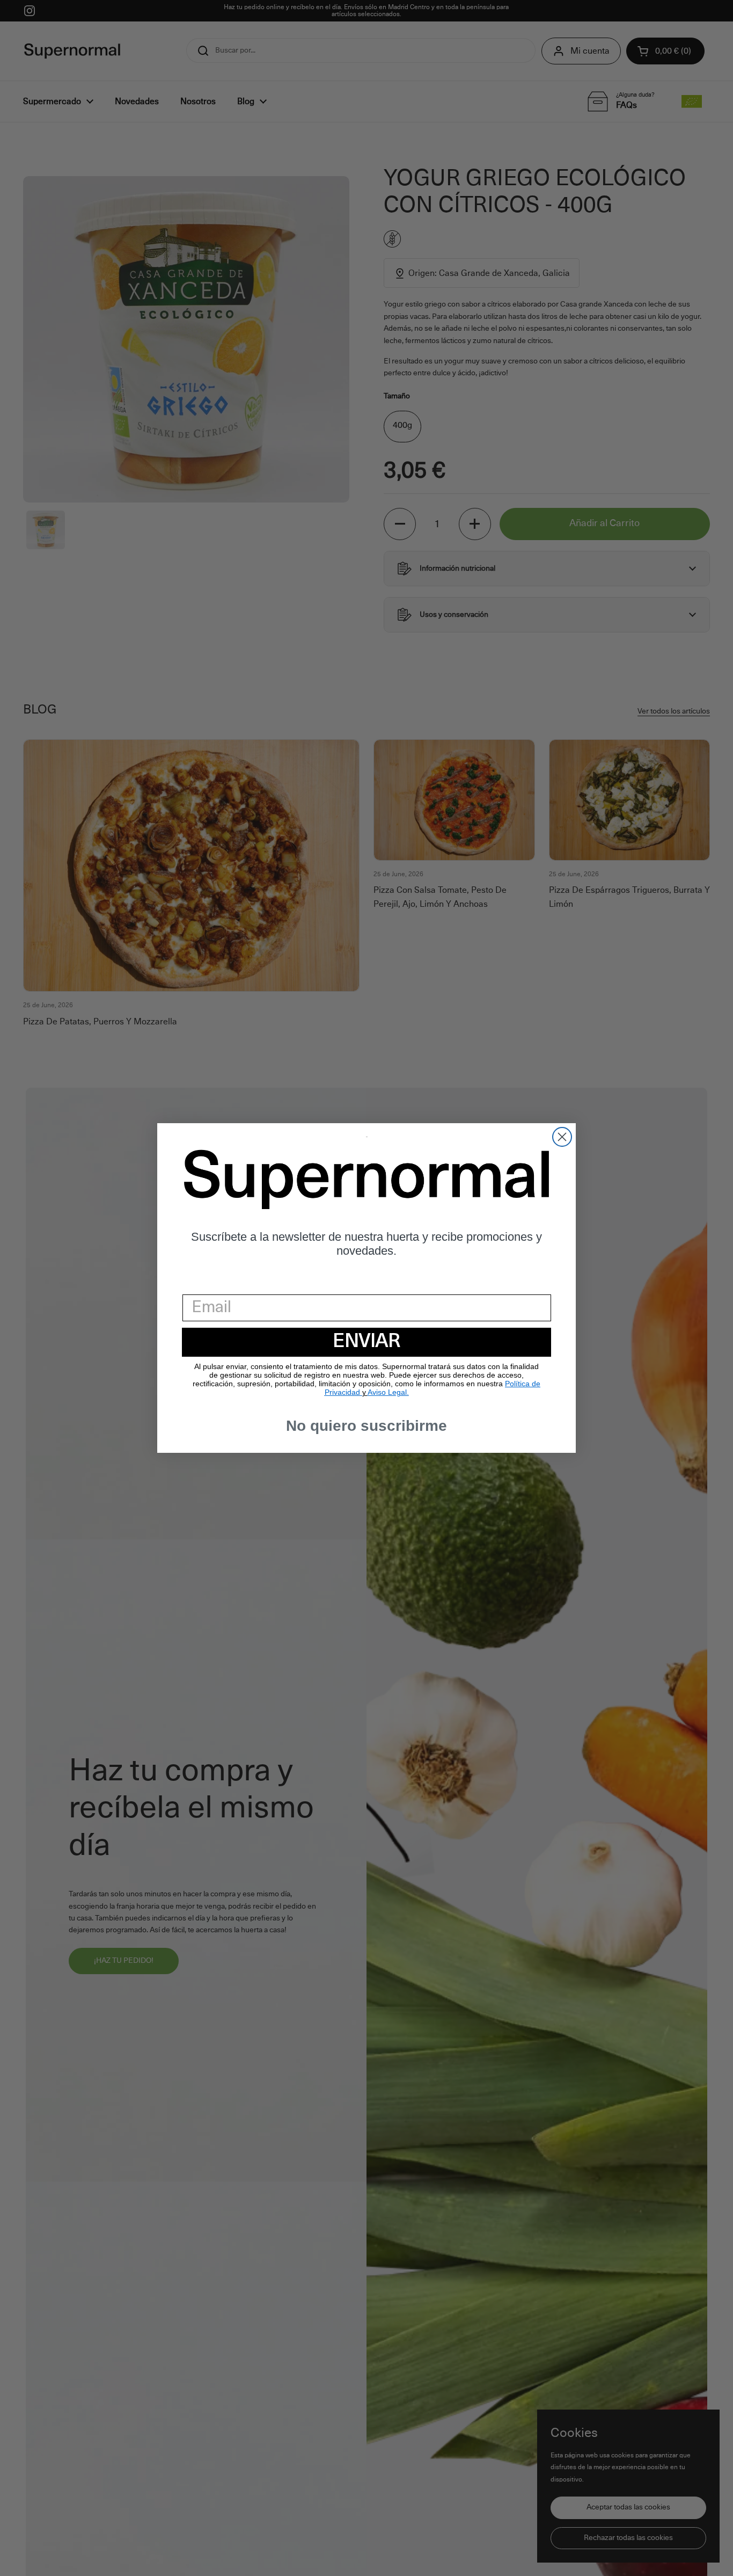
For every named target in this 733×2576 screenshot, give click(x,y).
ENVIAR (366, 1342)
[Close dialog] (562, 1137)
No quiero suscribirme (366, 1426)
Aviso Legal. (388, 1392)
